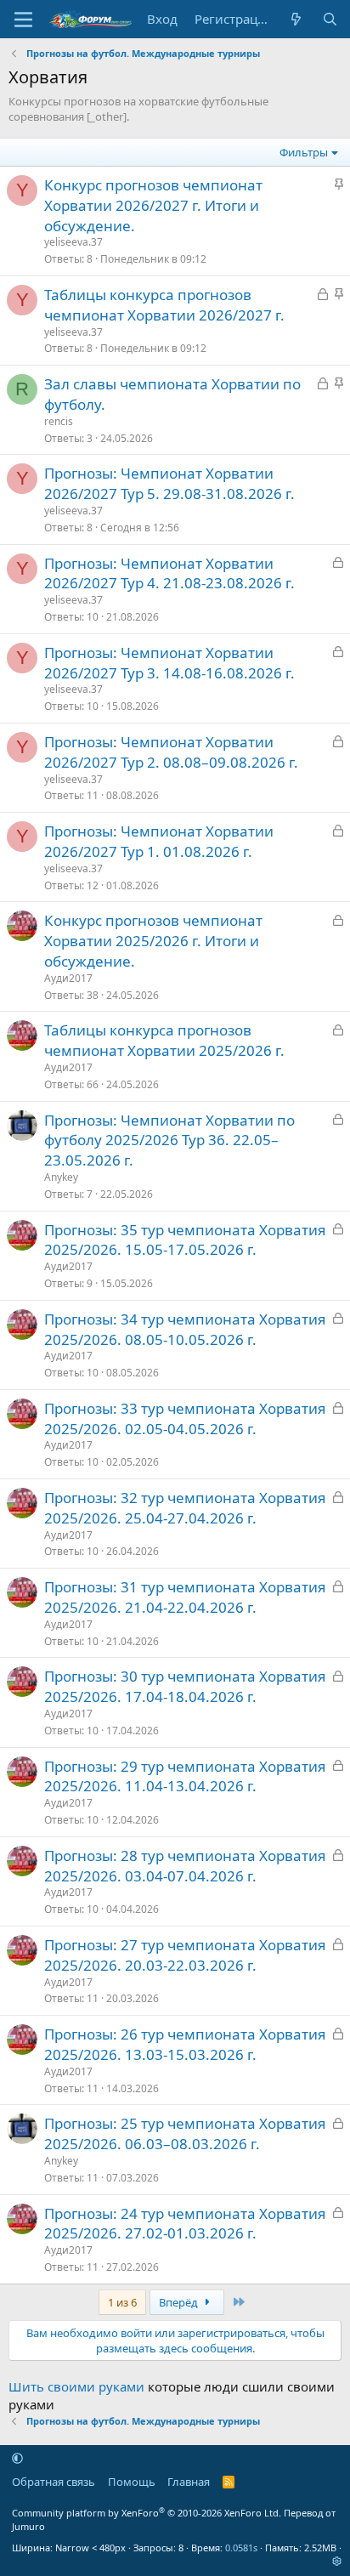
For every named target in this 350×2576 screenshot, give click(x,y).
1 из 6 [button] (122, 2302)
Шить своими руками (76, 2386)
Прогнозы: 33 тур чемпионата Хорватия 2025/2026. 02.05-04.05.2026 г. (185, 1419)
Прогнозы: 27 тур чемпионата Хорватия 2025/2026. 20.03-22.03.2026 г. (185, 1955)
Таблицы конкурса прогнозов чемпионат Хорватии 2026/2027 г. (164, 305)
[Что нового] (296, 19)
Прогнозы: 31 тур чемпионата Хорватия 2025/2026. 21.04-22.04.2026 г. (185, 1597)
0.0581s (241, 2548)
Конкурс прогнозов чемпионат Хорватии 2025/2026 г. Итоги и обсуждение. (153, 941)
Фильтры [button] (304, 152)
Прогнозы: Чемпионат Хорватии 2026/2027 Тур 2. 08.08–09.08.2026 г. (171, 752)
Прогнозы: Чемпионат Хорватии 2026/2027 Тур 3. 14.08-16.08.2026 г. (169, 663)
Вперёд (180, 2302)
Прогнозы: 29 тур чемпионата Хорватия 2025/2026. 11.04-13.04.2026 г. (185, 1776)
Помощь (132, 2482)
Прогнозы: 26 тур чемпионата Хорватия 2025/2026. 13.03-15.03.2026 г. (185, 2044)
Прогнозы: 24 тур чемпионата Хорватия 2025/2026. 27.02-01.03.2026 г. (185, 2224)
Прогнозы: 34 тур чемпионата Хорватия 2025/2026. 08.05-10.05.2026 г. (185, 1329)
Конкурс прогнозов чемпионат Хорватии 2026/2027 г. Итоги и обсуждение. (153, 205)
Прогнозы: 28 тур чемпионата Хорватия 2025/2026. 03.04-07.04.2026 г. (185, 1866)
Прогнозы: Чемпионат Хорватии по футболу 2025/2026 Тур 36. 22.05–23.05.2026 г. (169, 1140)
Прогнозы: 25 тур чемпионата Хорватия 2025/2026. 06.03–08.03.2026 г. (185, 2133)
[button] (17, 2458)
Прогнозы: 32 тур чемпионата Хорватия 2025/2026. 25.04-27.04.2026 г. (185, 1508)
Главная (189, 2482)
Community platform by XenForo (147, 2513)
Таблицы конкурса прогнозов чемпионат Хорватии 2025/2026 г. (164, 1040)
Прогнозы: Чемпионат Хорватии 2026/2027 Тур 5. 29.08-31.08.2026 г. (169, 483)
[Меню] (23, 20)
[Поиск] (330, 19)
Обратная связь (54, 2482)
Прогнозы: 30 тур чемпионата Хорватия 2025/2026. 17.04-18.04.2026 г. (185, 1686)
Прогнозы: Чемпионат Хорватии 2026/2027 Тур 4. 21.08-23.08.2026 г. (169, 573)
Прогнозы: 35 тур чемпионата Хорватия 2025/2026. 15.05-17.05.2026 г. (185, 1240)
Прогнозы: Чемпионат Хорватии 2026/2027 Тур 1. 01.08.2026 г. (159, 841)
